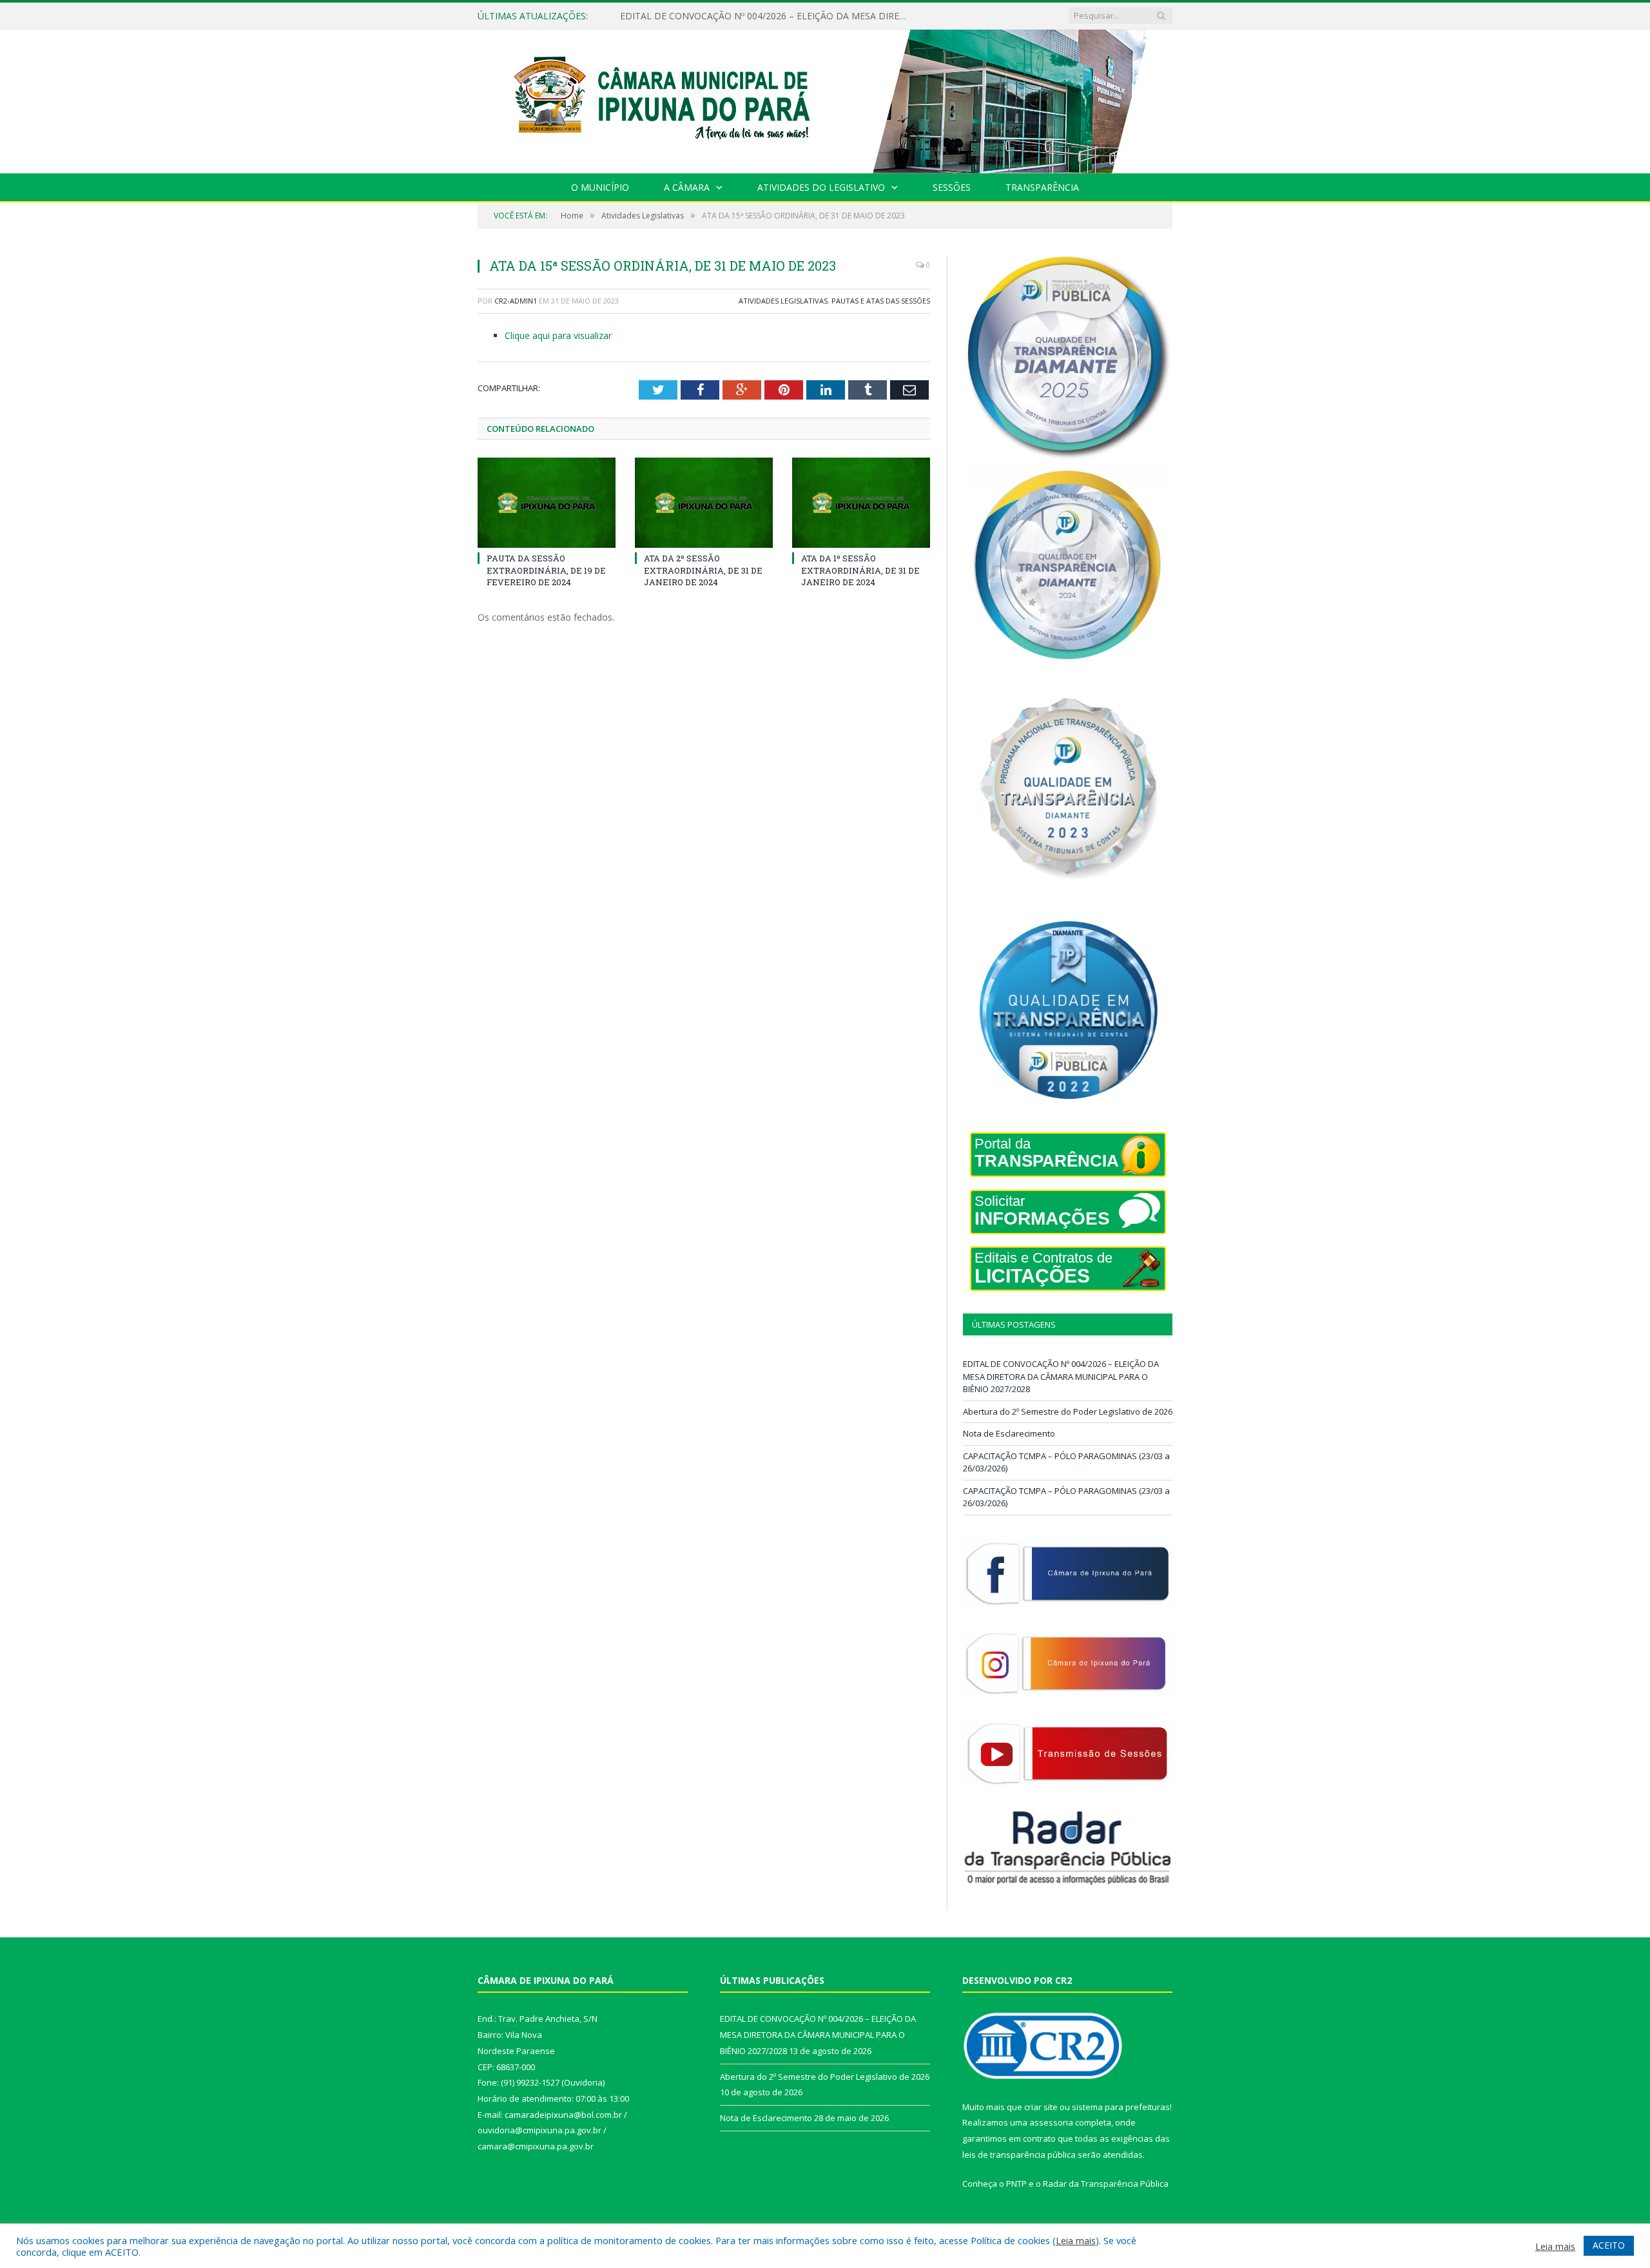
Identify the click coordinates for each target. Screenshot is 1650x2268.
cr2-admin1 (516, 301)
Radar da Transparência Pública (1106, 2184)
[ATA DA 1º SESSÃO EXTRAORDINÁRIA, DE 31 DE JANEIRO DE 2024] (861, 503)
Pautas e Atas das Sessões (881, 301)
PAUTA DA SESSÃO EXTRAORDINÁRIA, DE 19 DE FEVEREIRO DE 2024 (546, 570)
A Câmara (687, 187)
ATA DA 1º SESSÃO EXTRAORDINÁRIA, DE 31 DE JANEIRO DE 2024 (860, 570)
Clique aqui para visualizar (558, 335)
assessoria (1051, 2122)
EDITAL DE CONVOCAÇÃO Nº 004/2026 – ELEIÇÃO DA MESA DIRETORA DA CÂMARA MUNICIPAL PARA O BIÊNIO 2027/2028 (1061, 1376)
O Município (600, 187)
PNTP (1016, 2184)
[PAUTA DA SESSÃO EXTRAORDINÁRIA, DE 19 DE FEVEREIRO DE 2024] (547, 503)
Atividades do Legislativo (821, 187)
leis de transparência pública (1019, 2155)
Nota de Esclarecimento (1009, 1433)
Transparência (1042, 187)
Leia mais (1076, 2240)
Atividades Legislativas (783, 301)
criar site (1041, 2107)
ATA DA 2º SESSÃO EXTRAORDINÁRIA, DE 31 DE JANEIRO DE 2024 (703, 570)
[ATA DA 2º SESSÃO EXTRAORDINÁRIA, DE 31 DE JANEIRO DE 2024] (704, 503)
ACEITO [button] (1609, 2245)
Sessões (952, 187)
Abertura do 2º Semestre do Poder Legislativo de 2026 (734, 16)
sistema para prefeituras (1121, 2107)
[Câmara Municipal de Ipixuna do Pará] (825, 98)
